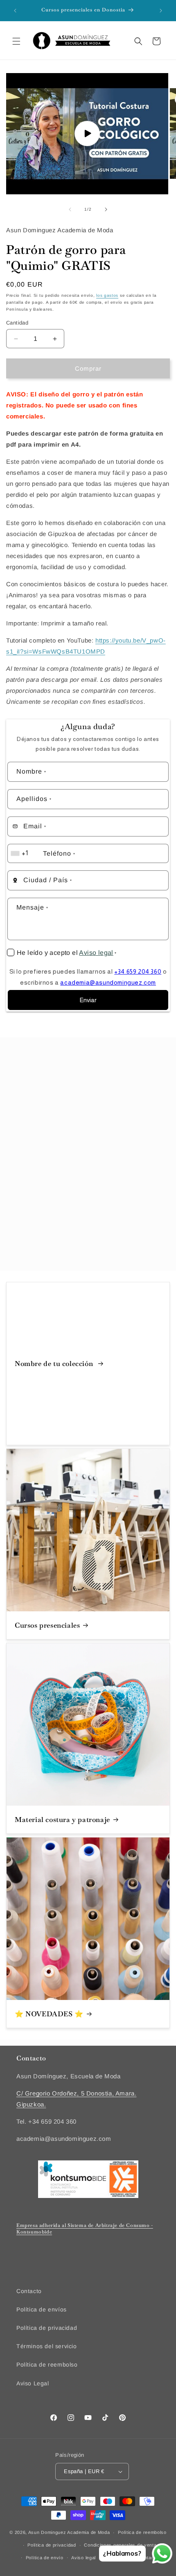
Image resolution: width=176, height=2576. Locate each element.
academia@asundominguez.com (108, 982)
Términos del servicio (47, 2346)
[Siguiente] (106, 209)
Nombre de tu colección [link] (55, 1364)
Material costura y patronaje (62, 1820)
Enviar (88, 1000)
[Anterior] (70, 209)
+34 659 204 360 (138, 971)
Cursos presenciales (47, 1625)
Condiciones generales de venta (120, 2545)
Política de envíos (42, 2309)
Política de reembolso (47, 2365)
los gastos (107, 295)
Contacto (29, 2291)
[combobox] (24, 853)
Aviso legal (96, 953)
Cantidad (17, 323)
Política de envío (45, 2558)
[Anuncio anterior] (15, 11)
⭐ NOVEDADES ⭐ (49, 2014)
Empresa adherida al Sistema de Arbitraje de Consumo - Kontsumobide (85, 2229)
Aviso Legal (33, 2383)
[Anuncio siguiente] (161, 11)
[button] (16, 41)
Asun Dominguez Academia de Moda (69, 2532)
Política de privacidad (47, 2328)
